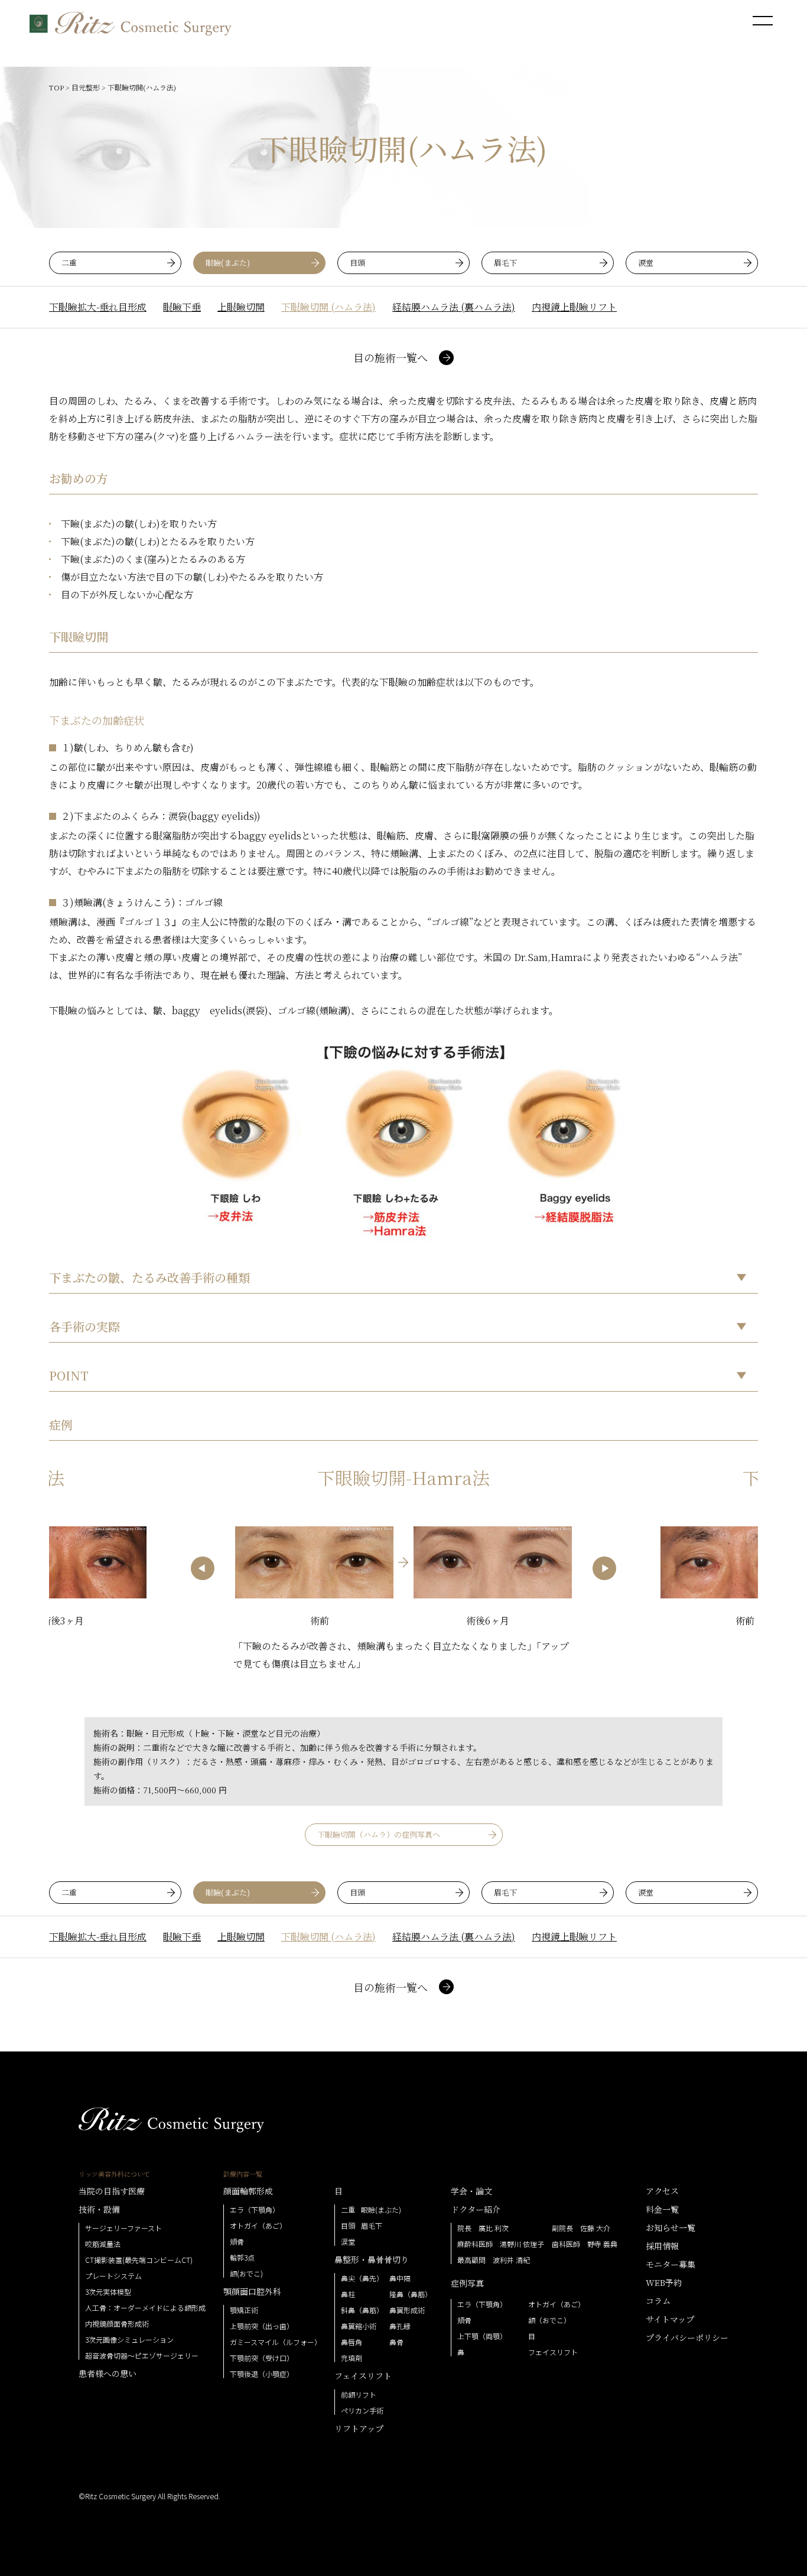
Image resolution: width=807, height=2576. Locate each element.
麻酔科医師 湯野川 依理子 (501, 2244)
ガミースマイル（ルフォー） (276, 2342)
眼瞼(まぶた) (228, 263)
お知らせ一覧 (671, 2227)
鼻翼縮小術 (359, 2326)
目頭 (357, 263)
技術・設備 (99, 2209)
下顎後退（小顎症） (262, 2374)
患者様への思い (108, 2373)
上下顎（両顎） (482, 2336)
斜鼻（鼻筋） (362, 2310)
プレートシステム (113, 2276)
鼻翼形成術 (407, 2310)
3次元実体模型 (108, 2292)
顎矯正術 (244, 2310)
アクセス (662, 2191)
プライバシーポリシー (687, 2337)
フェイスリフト (363, 2376)
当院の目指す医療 (112, 2191)
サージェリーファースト (123, 2228)
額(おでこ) (246, 2274)
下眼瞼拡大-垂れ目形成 (98, 307)
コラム (658, 2301)
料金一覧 (662, 2209)
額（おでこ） (549, 2320)
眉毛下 (505, 263)
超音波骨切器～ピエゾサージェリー (142, 2356)
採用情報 (662, 2246)
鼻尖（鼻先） (362, 2278)
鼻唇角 (352, 2342)
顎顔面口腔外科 (252, 2291)
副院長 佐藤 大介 (581, 2228)
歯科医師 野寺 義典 (585, 2244)
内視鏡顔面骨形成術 (117, 2324)
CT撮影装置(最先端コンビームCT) (139, 2260)
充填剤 (352, 2358)
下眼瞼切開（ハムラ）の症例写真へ (379, 1834)
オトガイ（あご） (258, 2226)
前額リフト (359, 2395)
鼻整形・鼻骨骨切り (372, 2259)
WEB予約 (664, 2282)
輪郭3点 (242, 2258)
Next (604, 1568)
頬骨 (237, 2242)
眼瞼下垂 (182, 307)
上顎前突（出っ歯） (262, 2326)
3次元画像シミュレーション (129, 2340)
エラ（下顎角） (255, 2210)
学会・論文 (471, 2191)
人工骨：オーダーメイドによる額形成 (145, 2308)
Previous (203, 1568)
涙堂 (646, 263)
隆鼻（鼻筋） (411, 2294)
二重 (69, 263)
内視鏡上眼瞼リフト (574, 307)
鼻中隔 (400, 2278)
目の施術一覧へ (391, 357)
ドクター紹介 (476, 2209)
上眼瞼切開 (241, 307)
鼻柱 (348, 2294)
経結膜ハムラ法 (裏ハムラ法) (454, 307)
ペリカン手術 (362, 2411)
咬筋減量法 (103, 2244)
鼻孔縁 (400, 2326)
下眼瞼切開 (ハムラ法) (328, 307)
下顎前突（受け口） (262, 2358)
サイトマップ (670, 2319)
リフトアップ (359, 2428)
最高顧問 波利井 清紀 (494, 2260)
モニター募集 (671, 2264)
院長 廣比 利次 (483, 2228)
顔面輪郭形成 (248, 2191)
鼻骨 (396, 2342)
